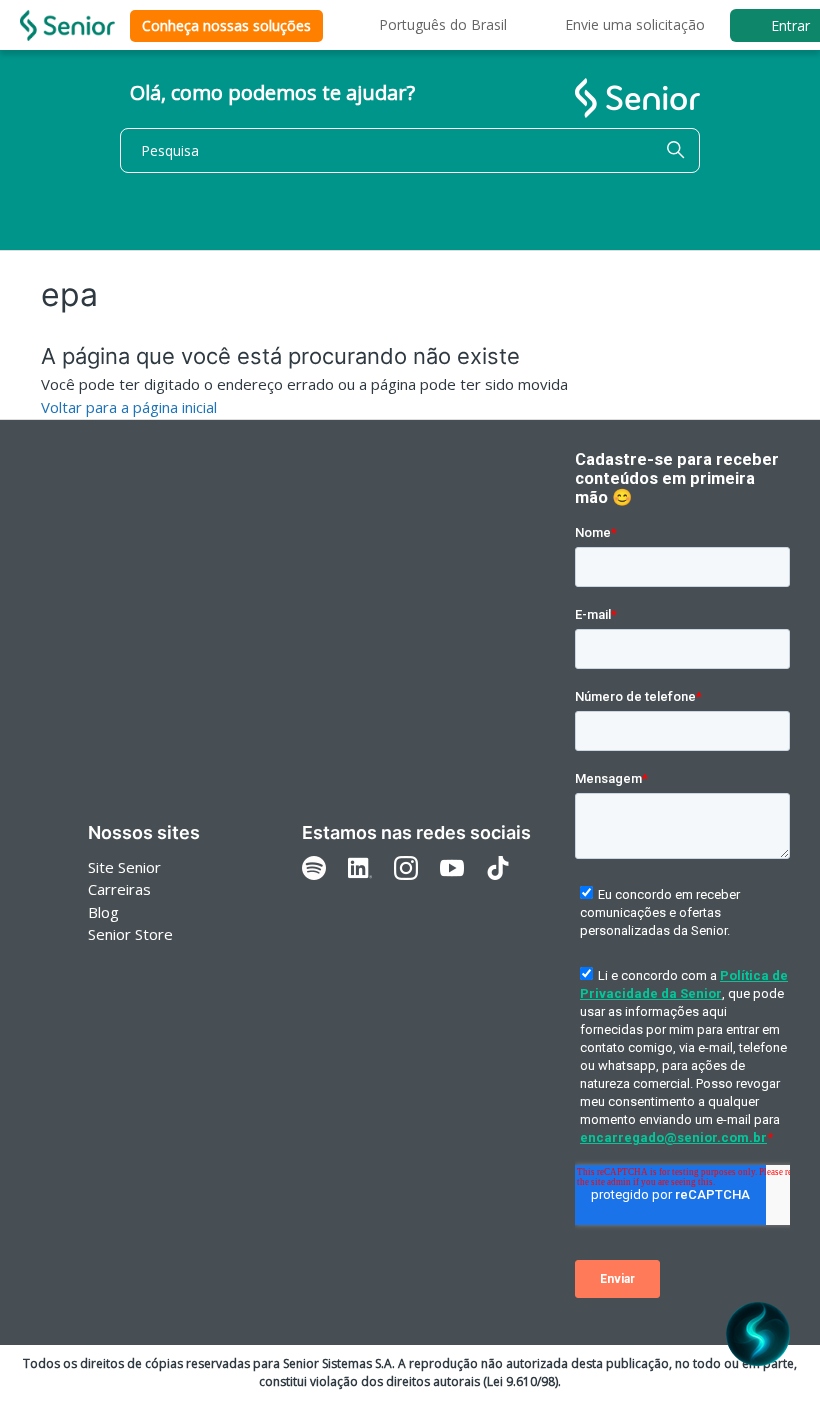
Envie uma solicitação (635, 24)
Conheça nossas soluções (226, 25)
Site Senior (124, 867)
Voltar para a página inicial (129, 407)
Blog (103, 912)
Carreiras (119, 889)
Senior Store (130, 934)
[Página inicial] (67, 25)
